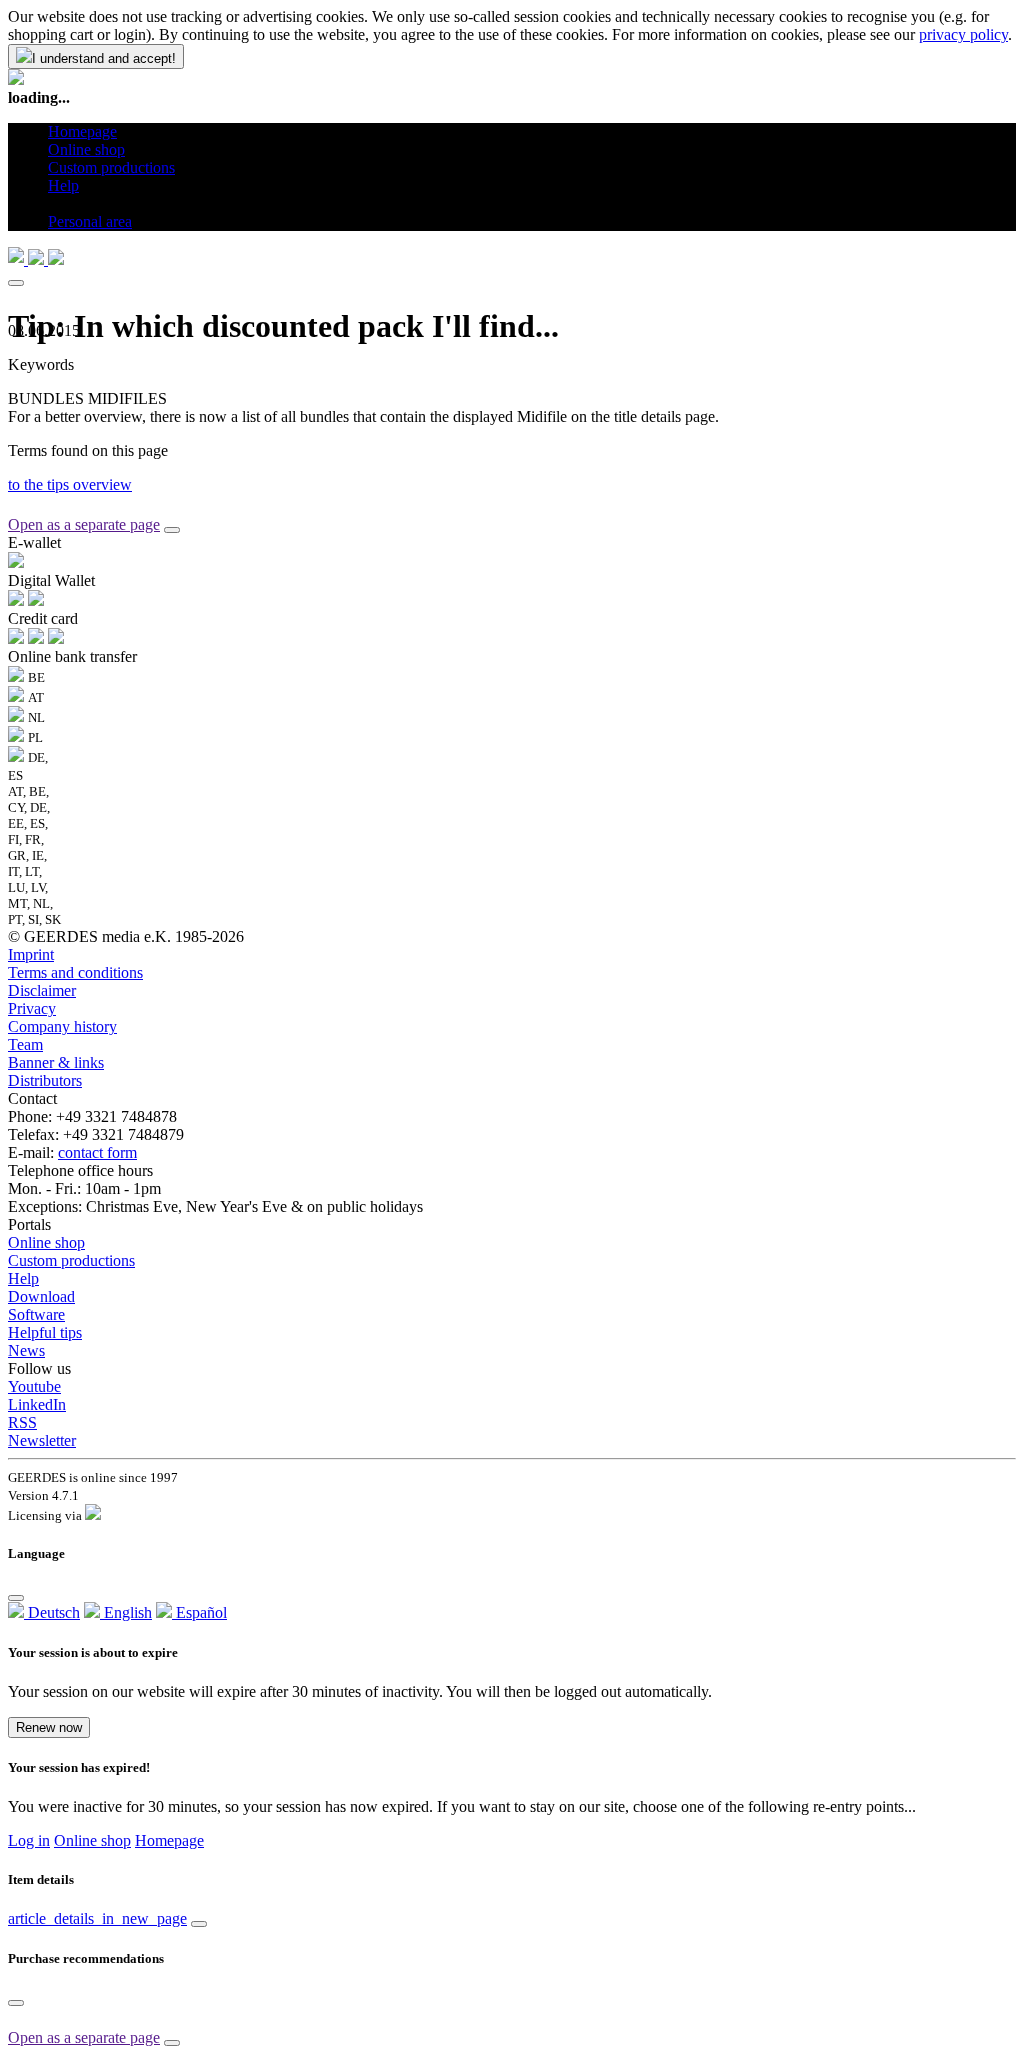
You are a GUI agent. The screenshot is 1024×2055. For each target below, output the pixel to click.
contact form (97, 1152)
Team (25, 1044)
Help (23, 1278)
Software (36, 1314)
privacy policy (963, 34)
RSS (22, 1422)
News (26, 1350)
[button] (55, 203)
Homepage (169, 1840)
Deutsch (52, 1612)
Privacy (32, 1008)
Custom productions (71, 1260)
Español (199, 1612)
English (126, 1612)
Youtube (34, 1386)
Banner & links (56, 1062)
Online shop (46, 1242)
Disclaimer (42, 990)
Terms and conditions (75, 972)
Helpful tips (45, 1332)
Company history (62, 1026)
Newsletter (42, 1440)
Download (41, 1296)
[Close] (16, 283)
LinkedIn (37, 1404)
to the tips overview (70, 484)
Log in (29, 1840)
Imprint (31, 954)
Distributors (45, 1080)
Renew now (49, 1727)
